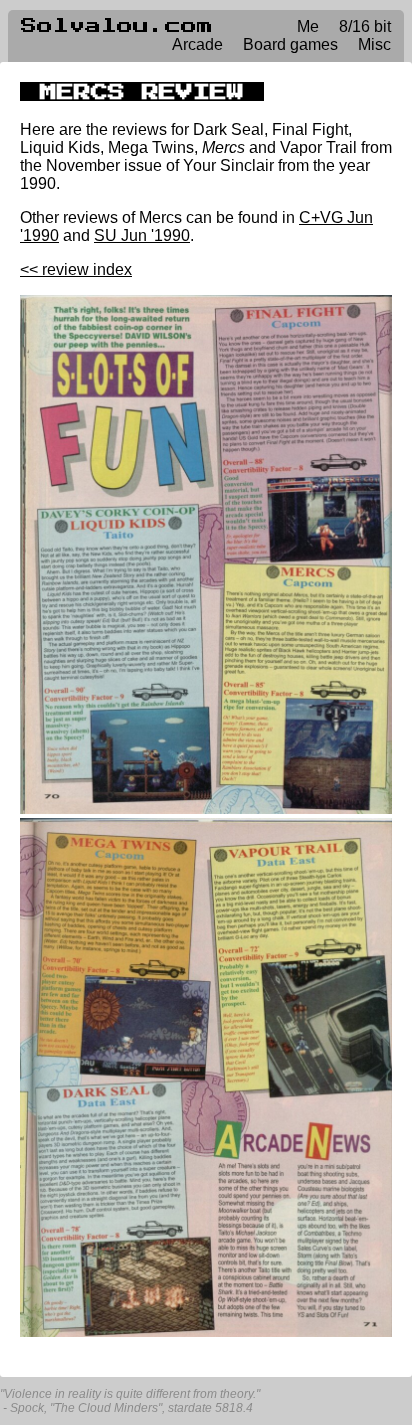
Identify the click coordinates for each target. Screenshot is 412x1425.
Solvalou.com (117, 26)
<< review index (76, 269)
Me (308, 26)
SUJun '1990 (142, 235)
